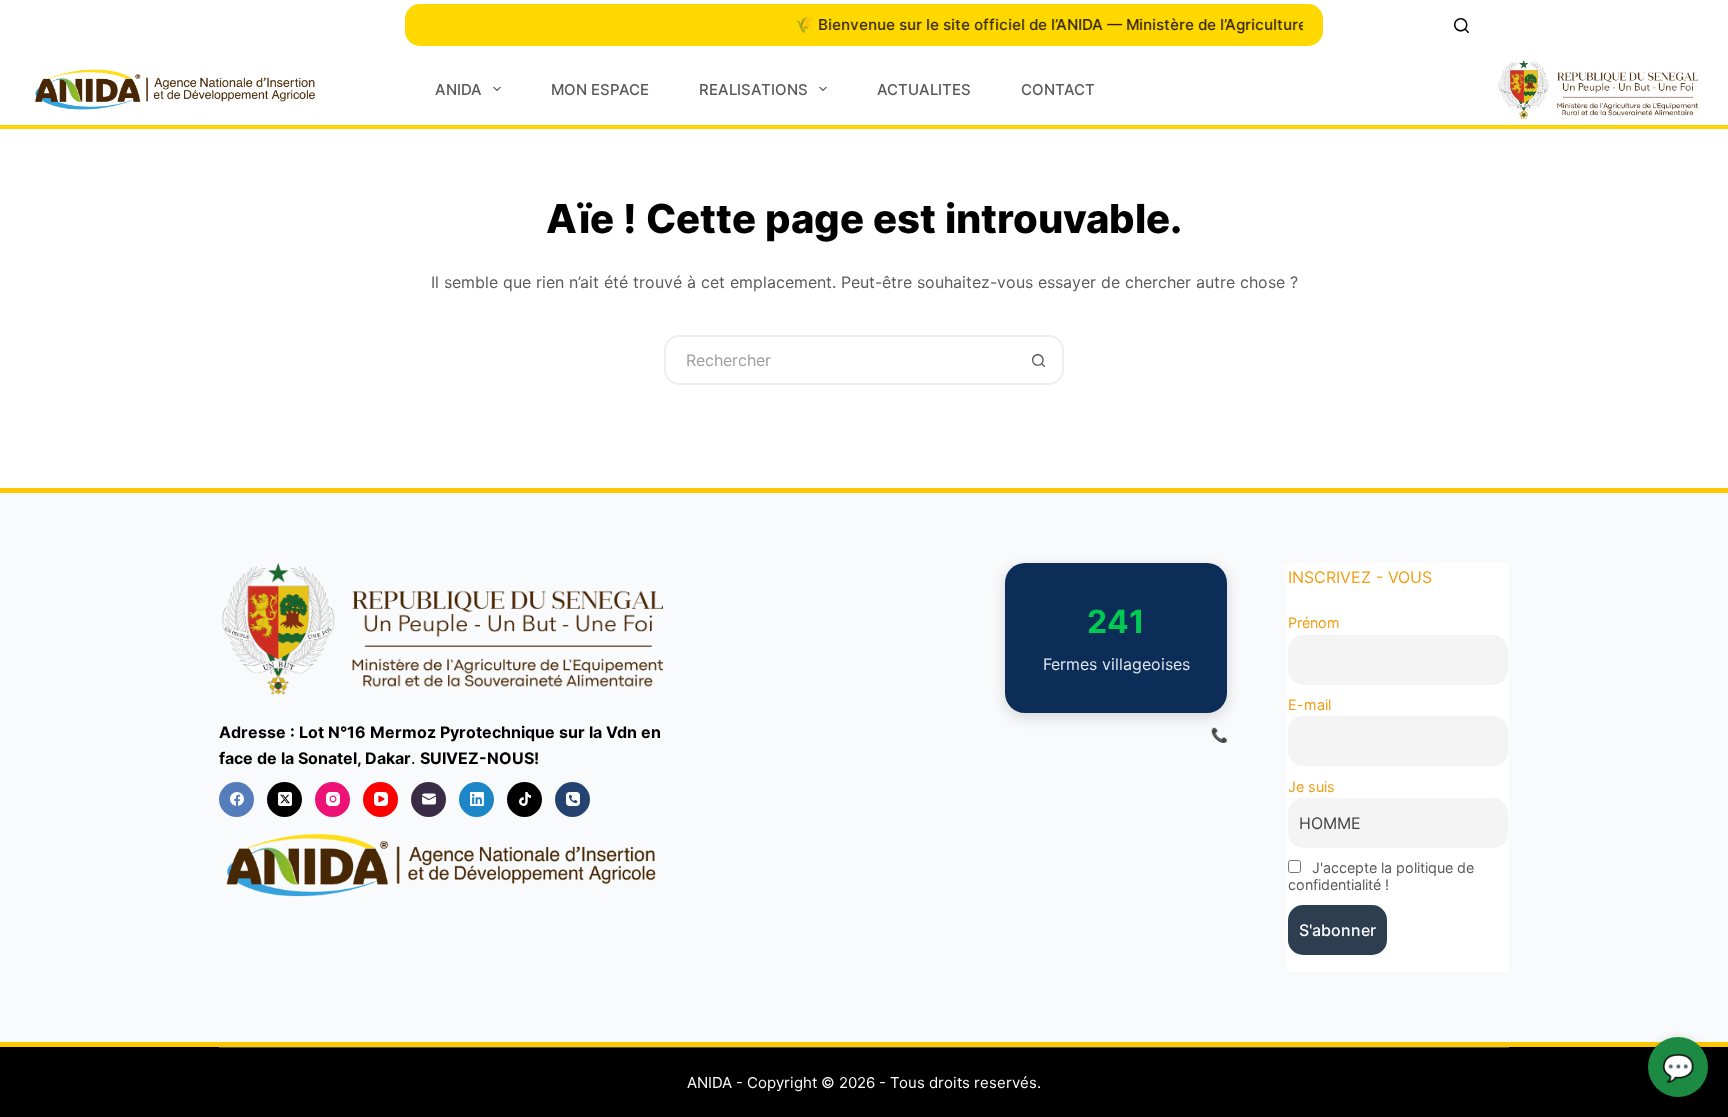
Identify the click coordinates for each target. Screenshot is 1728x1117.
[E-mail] (428, 799)
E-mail (1309, 704)
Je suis (1311, 786)
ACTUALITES (924, 89)
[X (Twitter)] (284, 799)
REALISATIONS (753, 89)
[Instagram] (332, 799)
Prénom (1314, 622)
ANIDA (458, 89)
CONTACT (1058, 89)
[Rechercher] (1461, 25)
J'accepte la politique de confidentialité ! (1381, 876)
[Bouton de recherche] (1039, 360)
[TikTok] (524, 799)
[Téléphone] (572, 799)
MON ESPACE (600, 89)
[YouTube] (380, 799)
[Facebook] (236, 799)
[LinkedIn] (476, 799)
